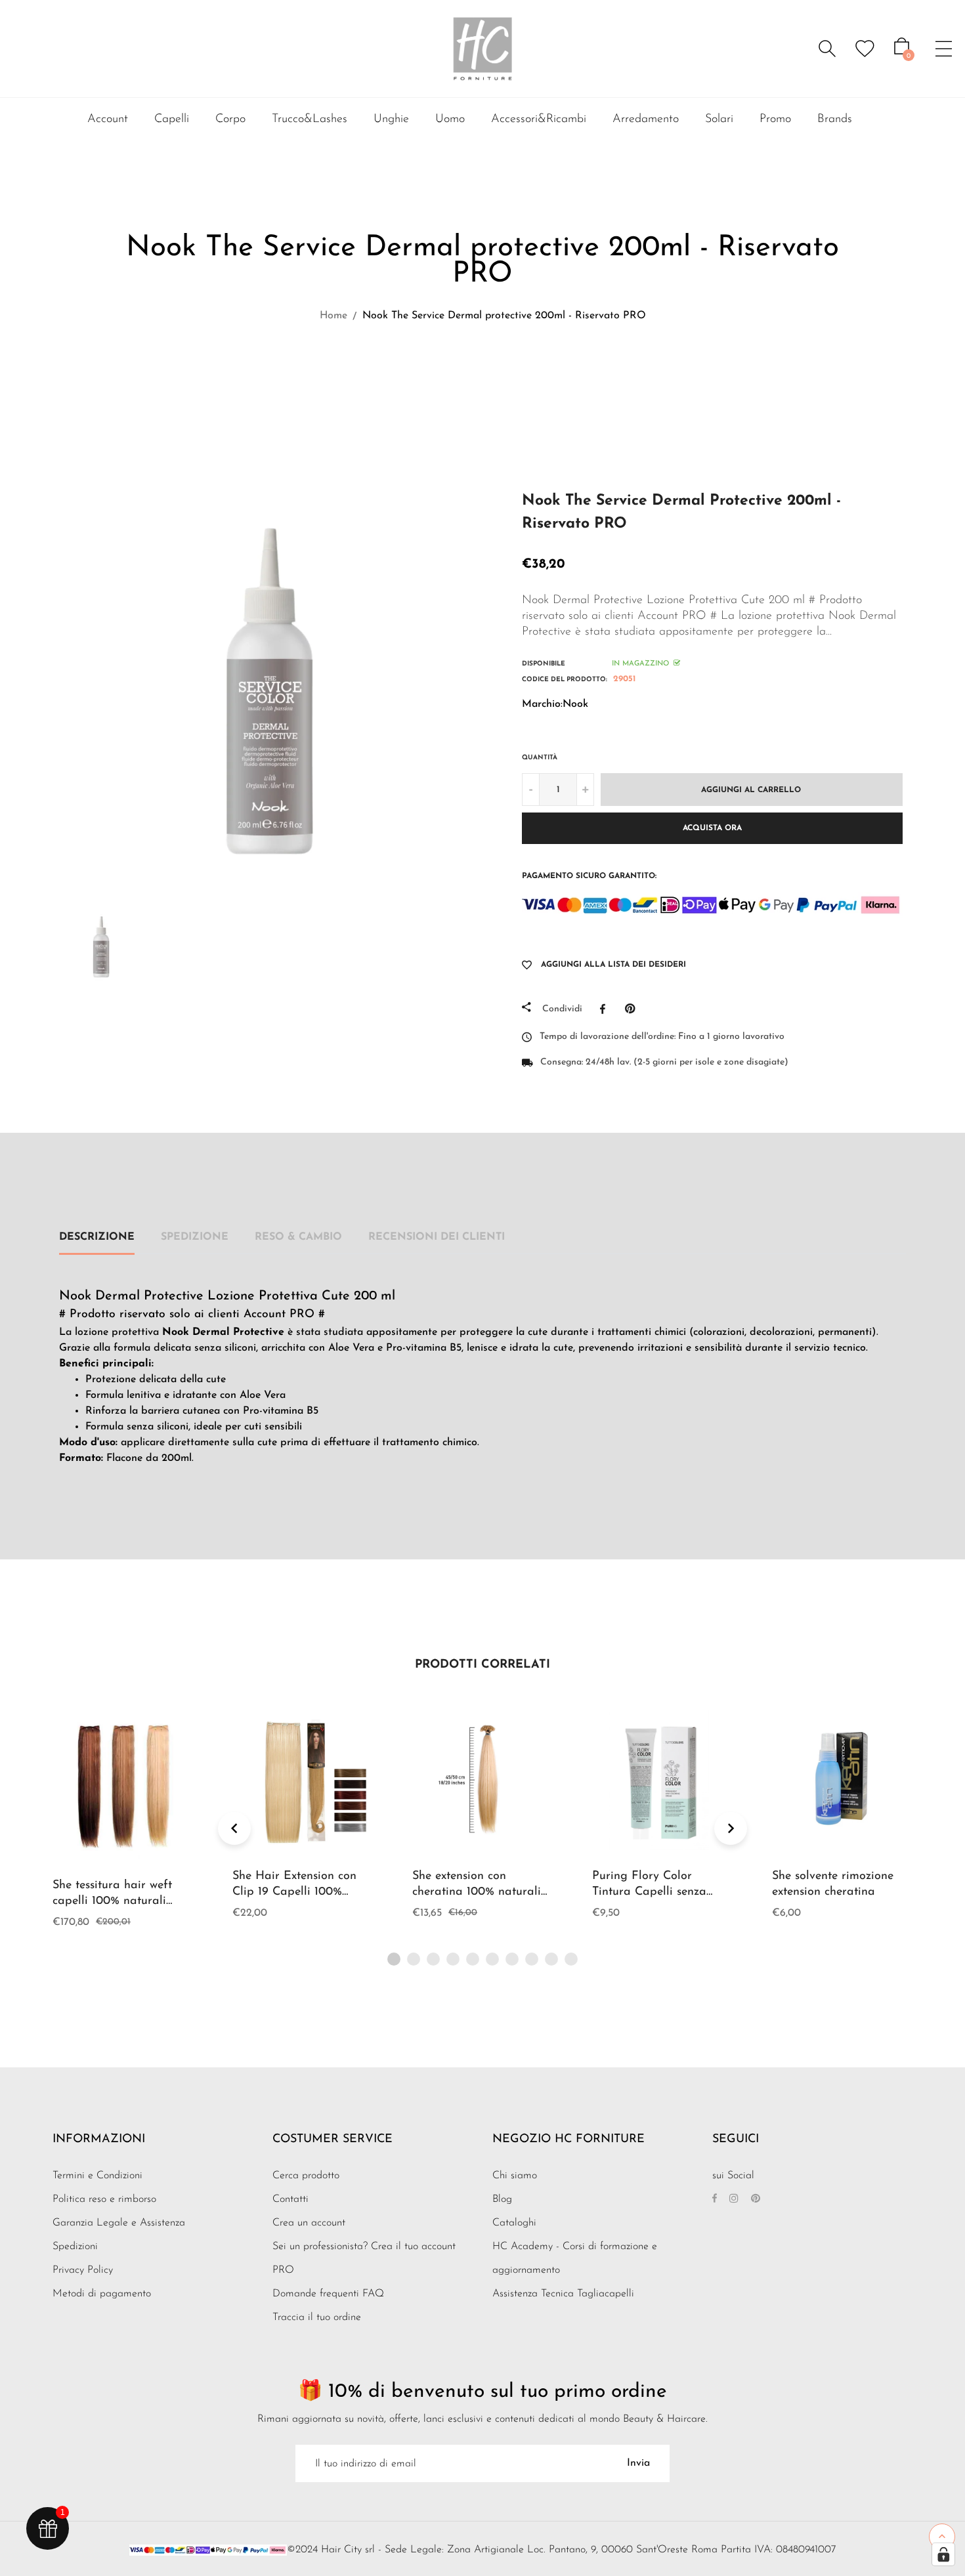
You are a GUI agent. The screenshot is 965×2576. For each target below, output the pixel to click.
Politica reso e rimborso (104, 2199)
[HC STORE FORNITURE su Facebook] (715, 2199)
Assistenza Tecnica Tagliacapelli (563, 2294)
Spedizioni (75, 2247)
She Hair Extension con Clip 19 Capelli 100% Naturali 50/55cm (294, 1892)
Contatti (290, 2199)
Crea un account (309, 2223)
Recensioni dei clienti (437, 1237)
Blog (502, 2199)
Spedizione (195, 1237)
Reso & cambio (298, 1237)
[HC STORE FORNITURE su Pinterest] (756, 2199)
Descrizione (97, 1237)
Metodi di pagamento (102, 2294)
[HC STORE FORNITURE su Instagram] (734, 2199)
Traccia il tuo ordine (317, 2317)
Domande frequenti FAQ (328, 2294)
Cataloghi (514, 2223)
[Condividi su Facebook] (606, 1009)
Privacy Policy (83, 2270)
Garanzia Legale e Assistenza (119, 2223)
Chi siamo (515, 2176)
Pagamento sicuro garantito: (589, 876)
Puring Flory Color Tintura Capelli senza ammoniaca (649, 1892)
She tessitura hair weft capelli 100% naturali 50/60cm (112, 1901)
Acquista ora (712, 828)
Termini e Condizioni (97, 2176)
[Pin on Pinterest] (633, 1009)
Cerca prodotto (306, 2176)
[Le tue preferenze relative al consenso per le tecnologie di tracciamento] (943, 2554)
